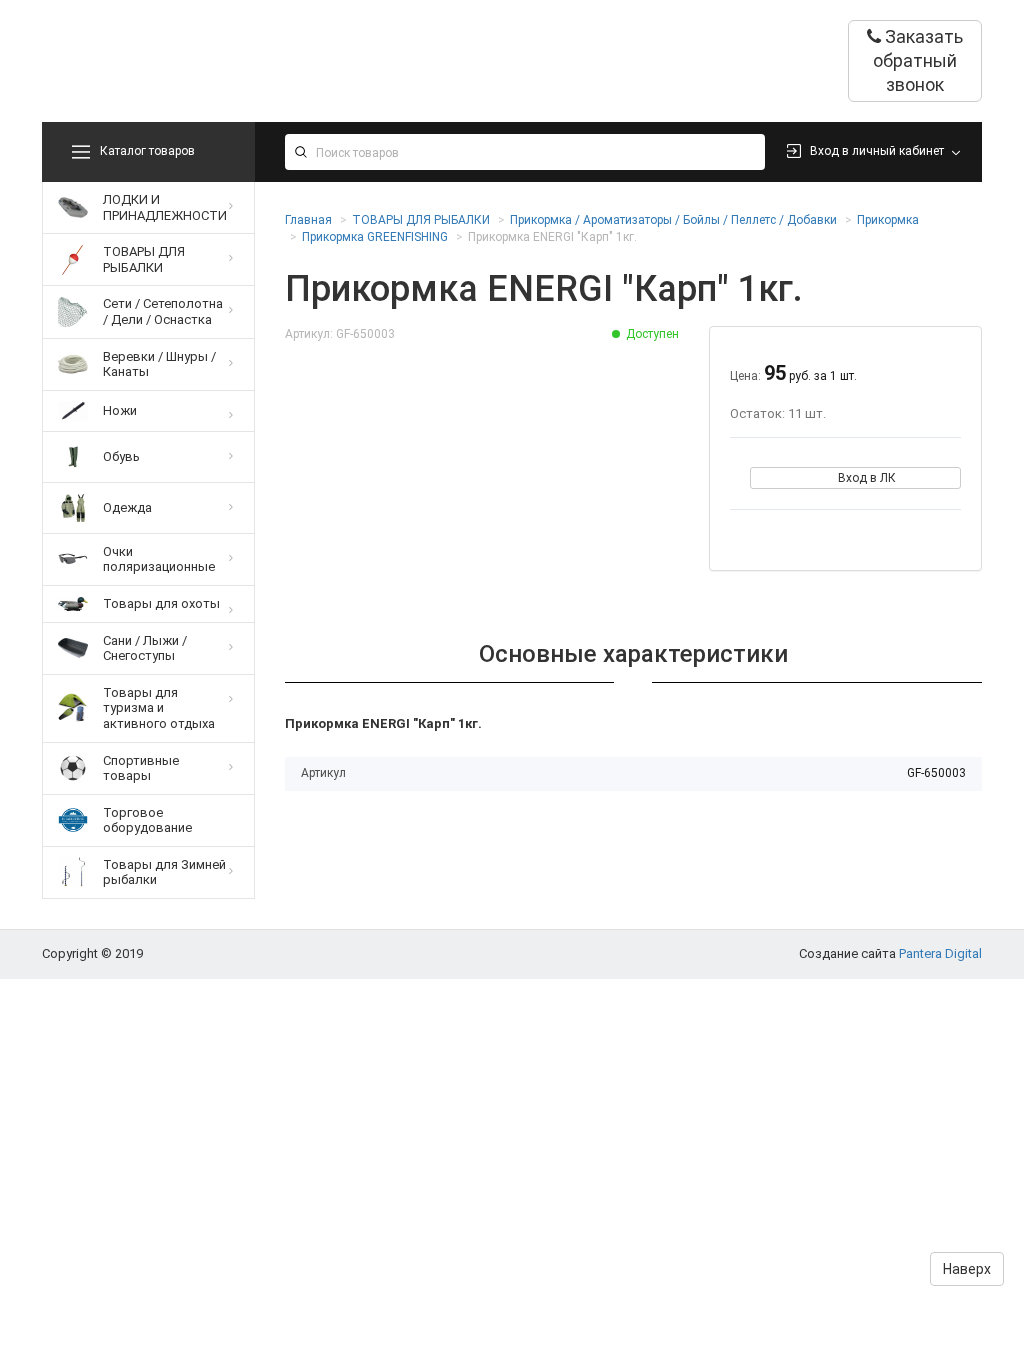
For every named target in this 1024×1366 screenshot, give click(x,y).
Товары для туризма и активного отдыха (159, 708)
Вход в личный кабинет (877, 151)
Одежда (127, 507)
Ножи (120, 410)
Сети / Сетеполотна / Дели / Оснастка (163, 311)
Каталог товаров (147, 151)
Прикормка (888, 220)
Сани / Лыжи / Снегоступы (145, 648)
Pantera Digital (940, 953)
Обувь (121, 456)
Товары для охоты (161, 603)
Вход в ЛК (867, 478)
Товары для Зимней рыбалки (164, 872)
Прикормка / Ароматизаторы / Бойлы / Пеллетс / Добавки (673, 220)
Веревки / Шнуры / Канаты (159, 364)
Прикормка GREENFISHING (375, 237)
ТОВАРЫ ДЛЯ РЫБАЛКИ (144, 259)
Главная (308, 220)
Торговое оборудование (147, 820)
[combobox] (525, 152)
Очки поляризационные (159, 559)
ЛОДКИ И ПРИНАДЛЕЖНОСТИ (165, 207)
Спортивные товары (141, 768)
